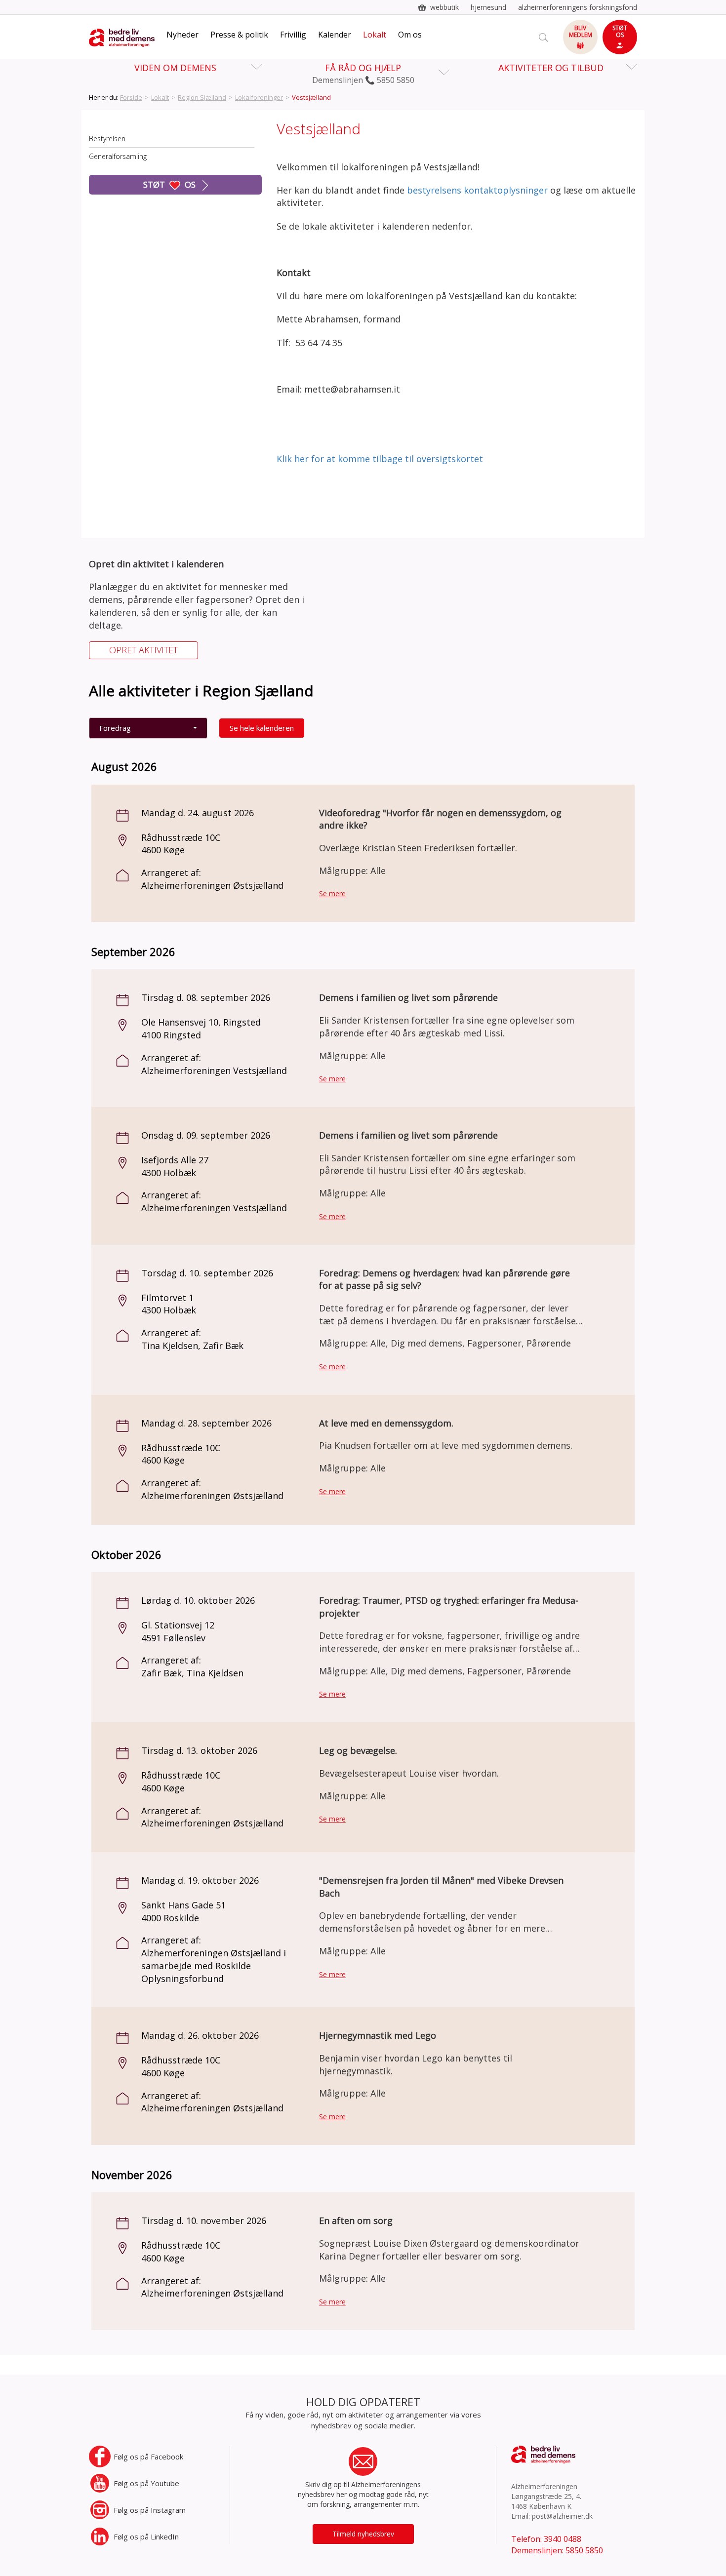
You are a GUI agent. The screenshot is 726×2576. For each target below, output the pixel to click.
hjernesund (488, 7)
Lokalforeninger (259, 97)
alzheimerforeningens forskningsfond (578, 7)
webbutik (444, 7)
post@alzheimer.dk (562, 2516)
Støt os (170, 184)
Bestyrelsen (107, 139)
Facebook (148, 2457)
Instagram (150, 2510)
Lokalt (375, 35)
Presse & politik (239, 35)
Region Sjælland (202, 97)
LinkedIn (146, 2536)
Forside (131, 97)
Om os (410, 35)
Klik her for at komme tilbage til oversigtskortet (380, 459)
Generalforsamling (118, 156)
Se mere (332, 893)
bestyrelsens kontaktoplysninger (477, 190)
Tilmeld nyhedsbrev (363, 2534)
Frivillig (293, 35)
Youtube (146, 2483)
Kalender (335, 35)
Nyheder (182, 35)
